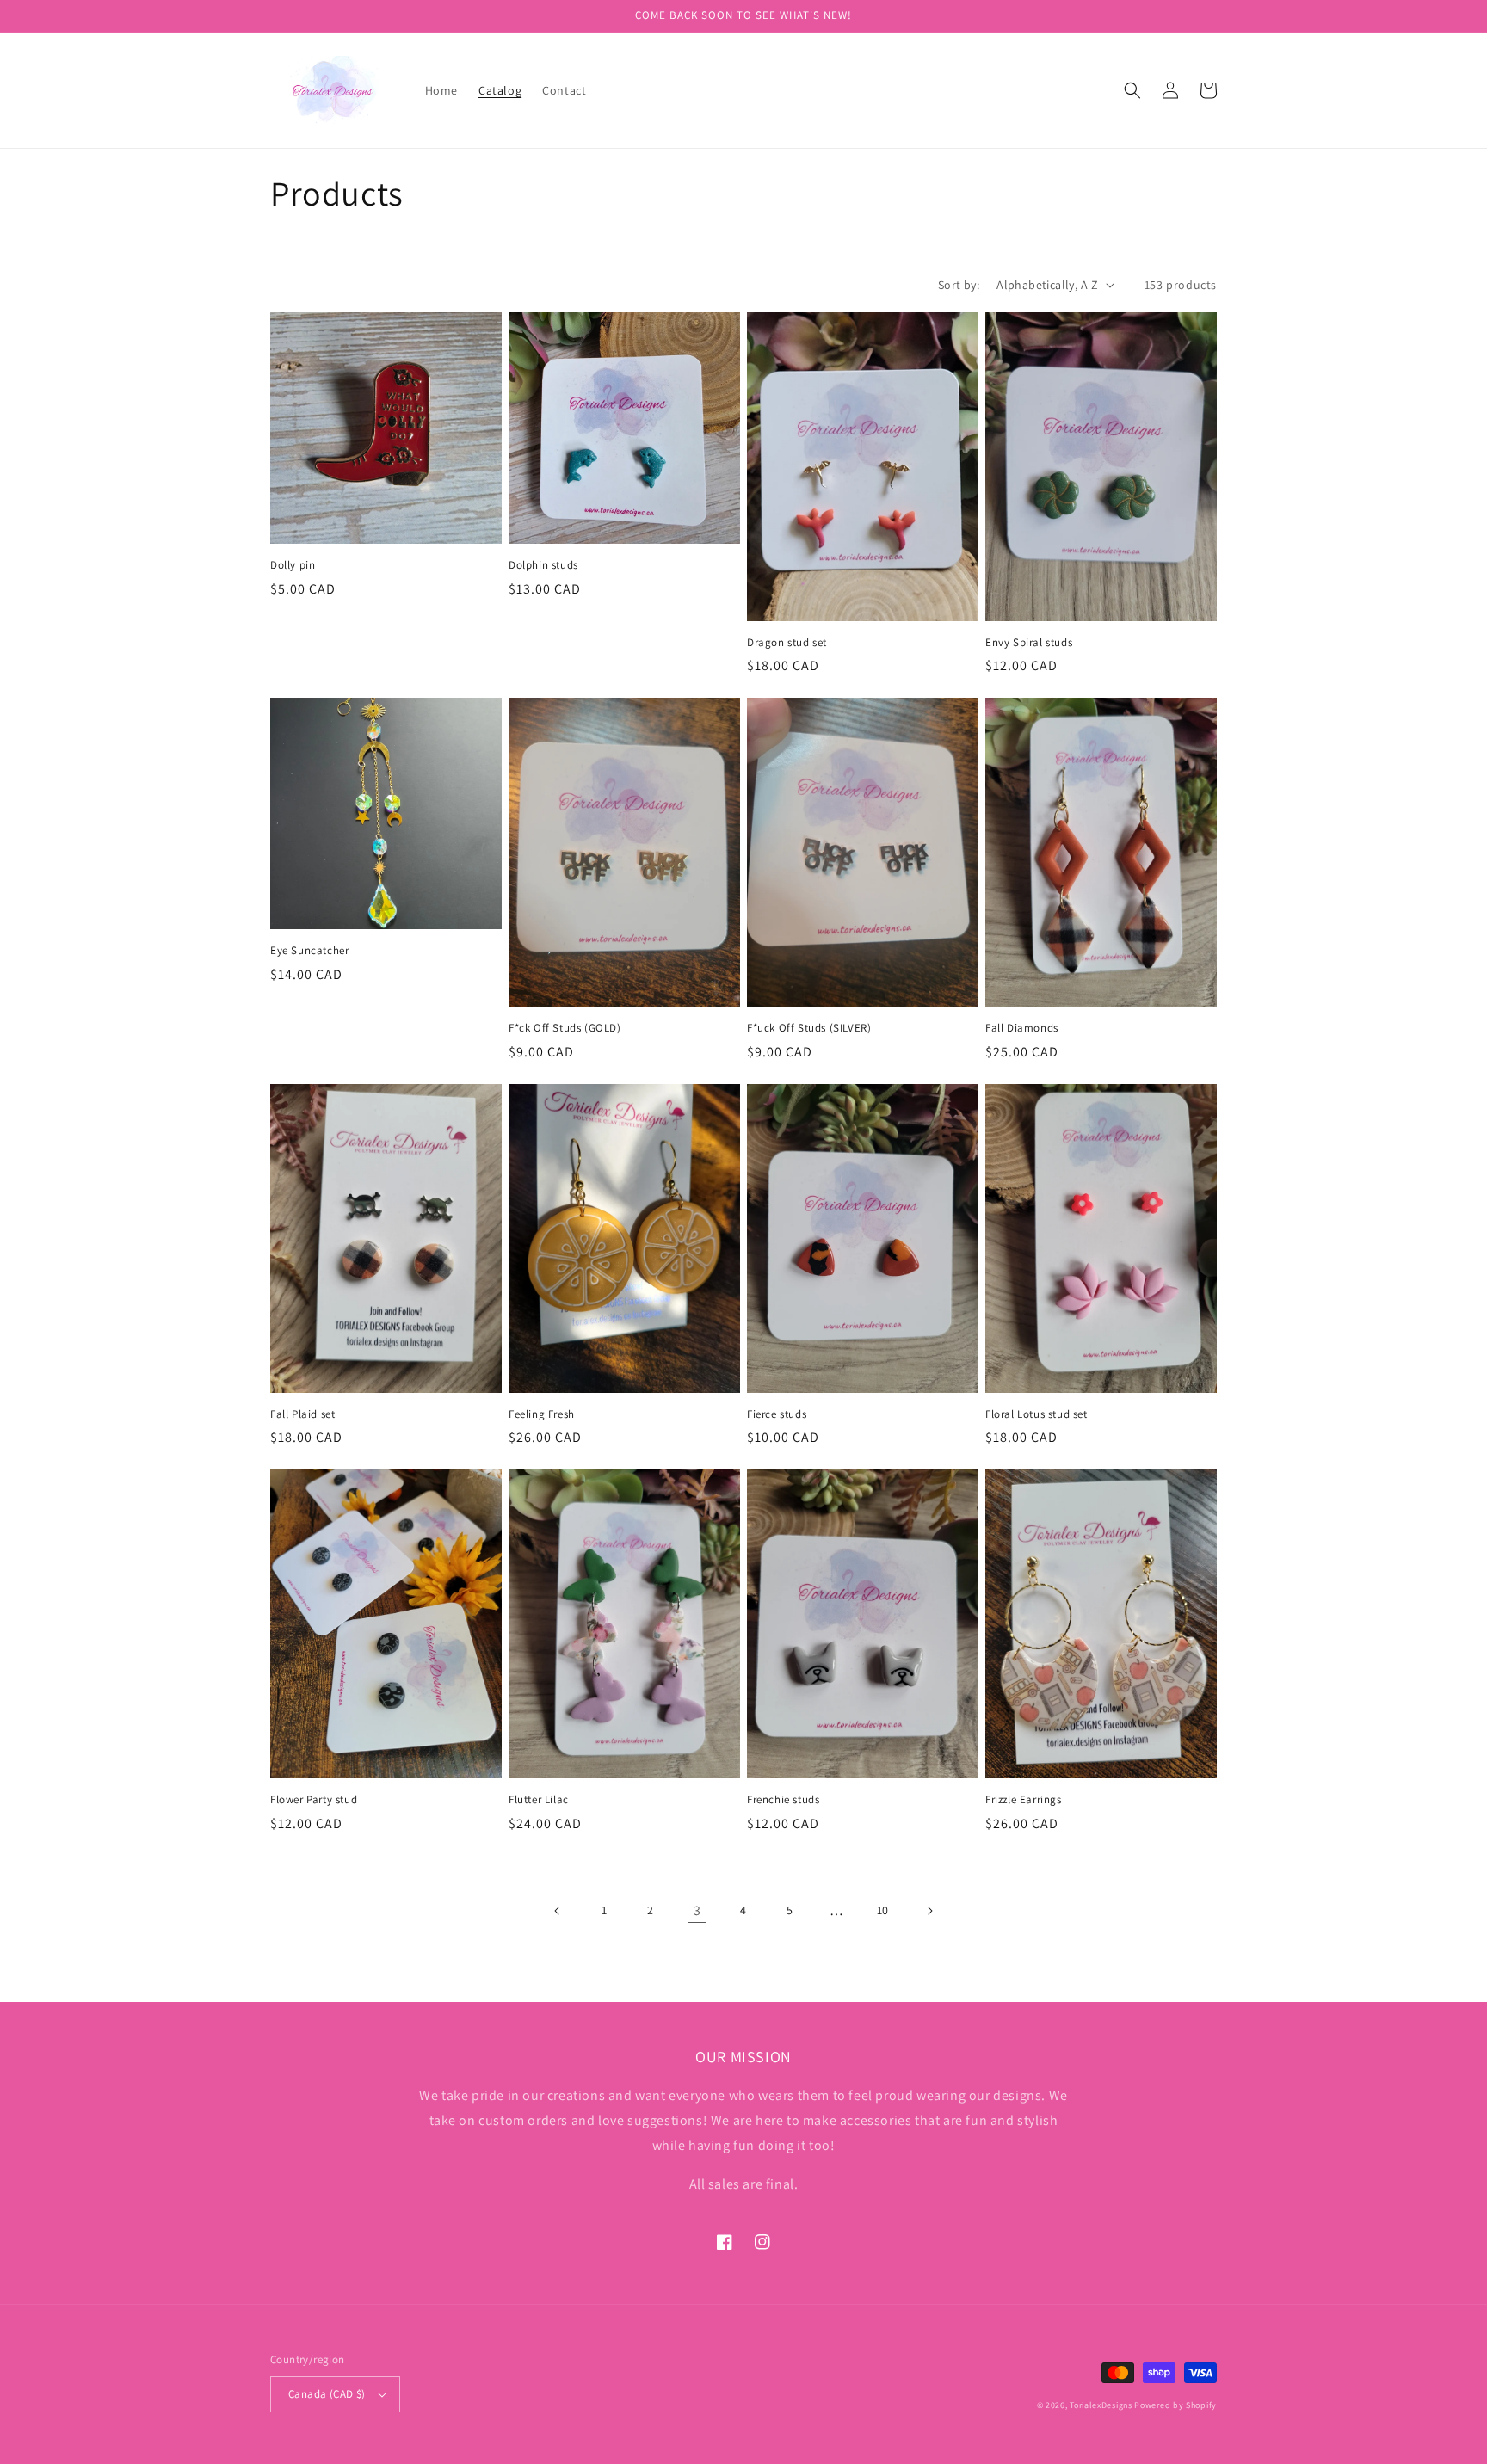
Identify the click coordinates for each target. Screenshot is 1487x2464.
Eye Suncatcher (309, 951)
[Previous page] (558, 1911)
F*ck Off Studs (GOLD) (565, 1028)
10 (883, 1910)
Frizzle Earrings (1024, 1800)
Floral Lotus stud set (1037, 1414)
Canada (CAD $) (327, 2394)
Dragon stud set (787, 643)
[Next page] (929, 1911)
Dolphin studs (543, 565)
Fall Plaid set (302, 1414)
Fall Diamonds (1022, 1028)
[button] (1132, 90)
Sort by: (959, 285)
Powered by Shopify (1175, 2405)
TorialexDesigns (1101, 2405)
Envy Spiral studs (1029, 643)
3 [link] (697, 1910)
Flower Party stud (314, 1800)
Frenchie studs (783, 1800)
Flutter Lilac (539, 1800)
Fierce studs (777, 1414)
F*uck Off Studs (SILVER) (809, 1028)
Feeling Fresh (542, 1414)
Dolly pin (293, 565)
